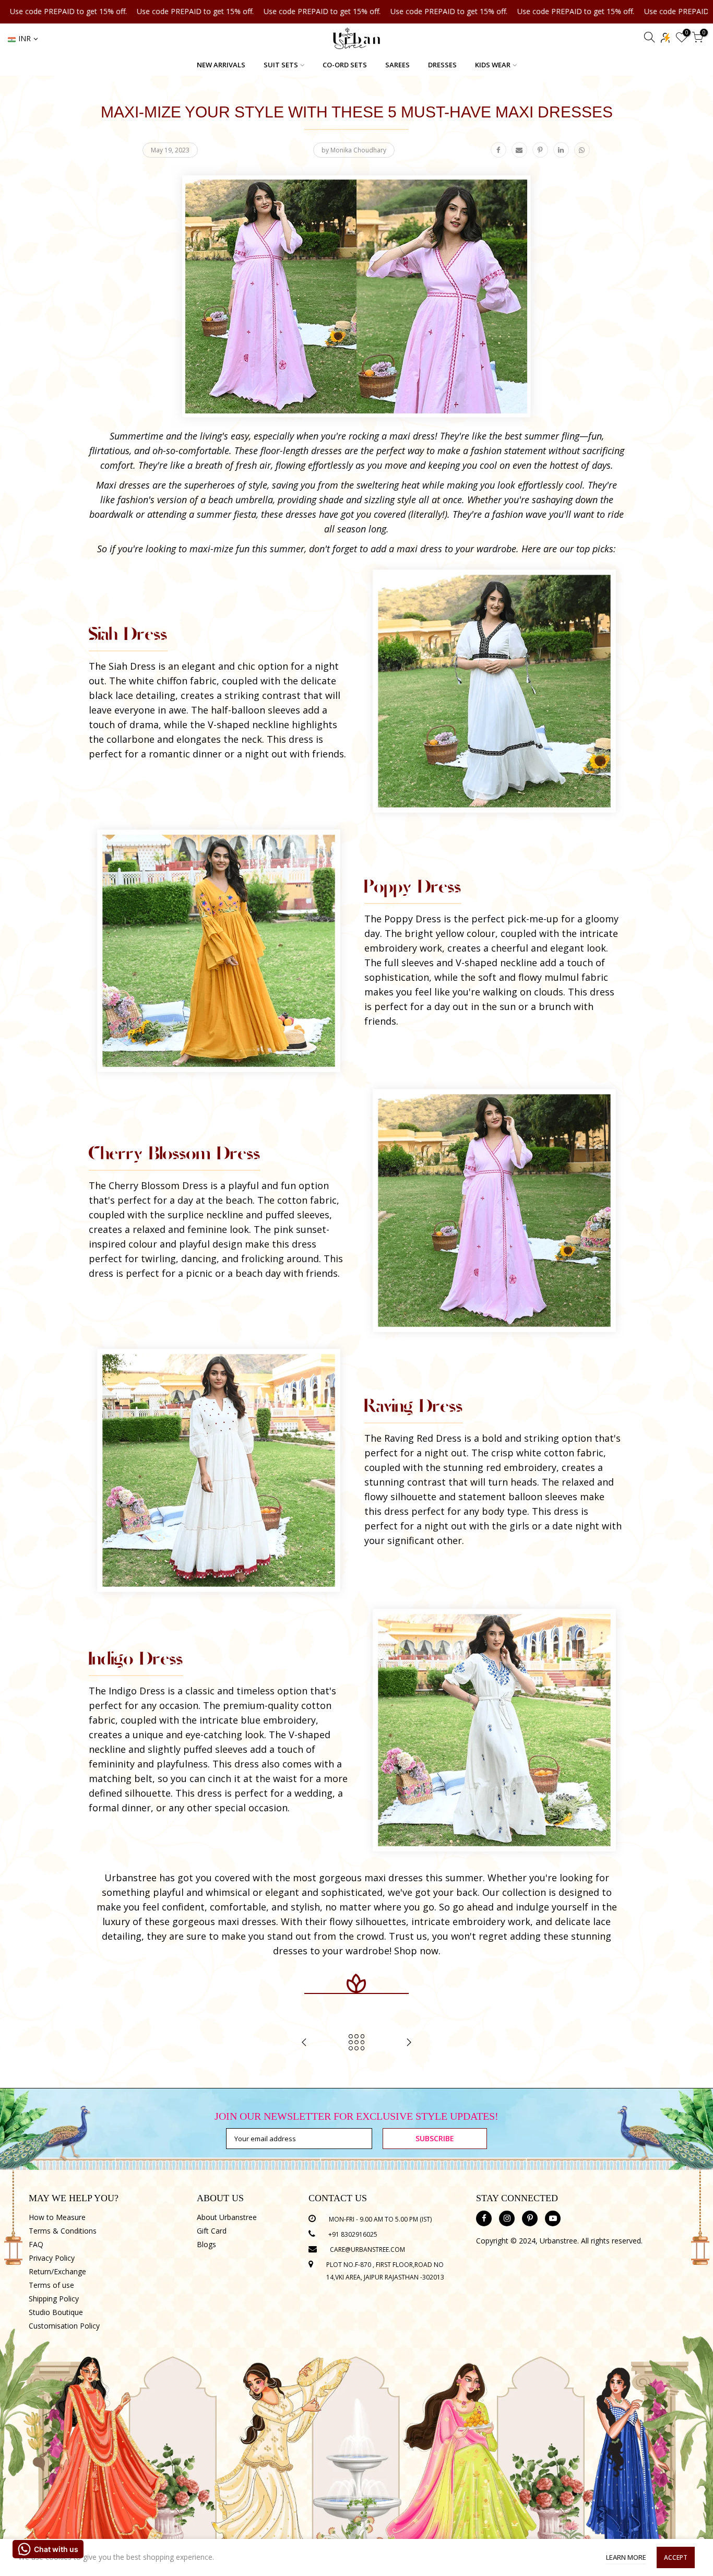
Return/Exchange (57, 2271)
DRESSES (442, 65)
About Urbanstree (227, 2217)
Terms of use (51, 2285)
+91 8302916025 (353, 2234)
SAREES (397, 65)
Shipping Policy (54, 2299)
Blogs (206, 2244)
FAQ (36, 2244)
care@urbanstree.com (367, 2249)
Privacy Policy (52, 2258)
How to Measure (57, 2217)
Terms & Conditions (63, 2231)
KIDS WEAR (493, 65)
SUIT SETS (281, 65)
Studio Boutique (56, 2312)
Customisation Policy (64, 2326)
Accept (676, 2557)
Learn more (626, 2557)
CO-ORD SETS (345, 65)
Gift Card (212, 2231)
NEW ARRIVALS (221, 65)
